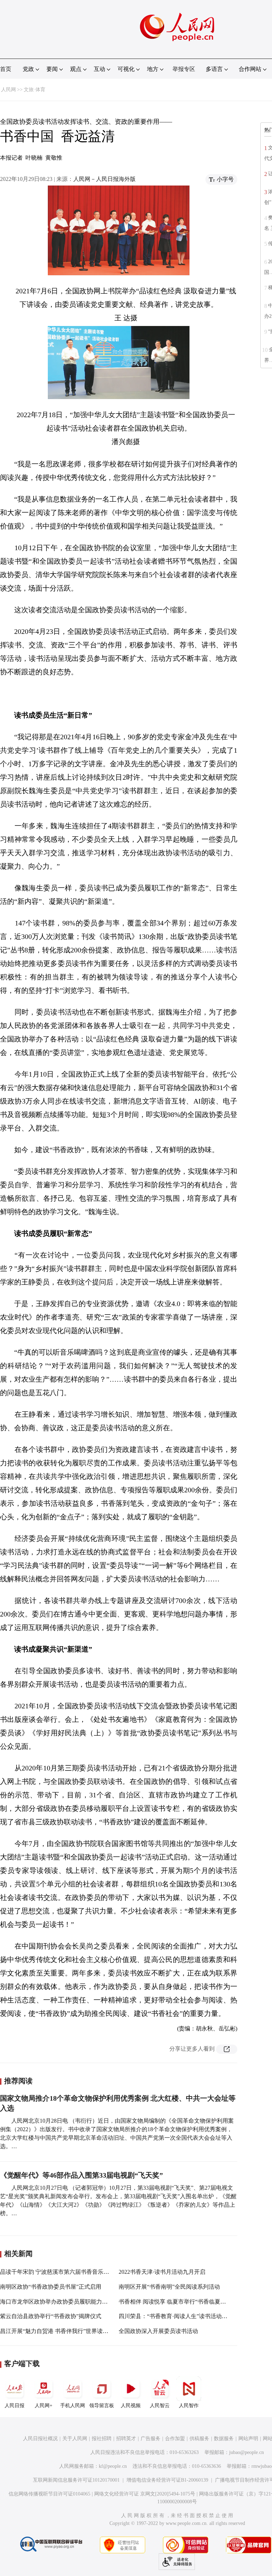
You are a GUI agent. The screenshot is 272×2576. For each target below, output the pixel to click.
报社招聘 (102, 2439)
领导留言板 (102, 2406)
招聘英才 (126, 2439)
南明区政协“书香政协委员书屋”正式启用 (51, 2287)
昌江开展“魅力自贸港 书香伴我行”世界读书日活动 (63, 2331)
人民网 (8, 90)
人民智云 (160, 2406)
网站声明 (248, 2439)
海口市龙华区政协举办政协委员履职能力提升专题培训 (68, 2302)
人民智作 (189, 2406)
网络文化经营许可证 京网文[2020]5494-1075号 (145, 2494)
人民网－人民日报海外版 (104, 179)
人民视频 (131, 2406)
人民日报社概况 (40, 2439)
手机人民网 (73, 2406)
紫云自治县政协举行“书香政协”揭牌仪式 (51, 2316)
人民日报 (15, 2406)
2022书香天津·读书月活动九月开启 (162, 2272)
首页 (6, 69)
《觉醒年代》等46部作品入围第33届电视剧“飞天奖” (81, 2175)
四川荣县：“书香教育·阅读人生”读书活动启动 (176, 2316)
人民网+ (44, 2406)
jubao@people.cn (246, 2452)
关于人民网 (75, 2439)
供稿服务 (199, 2439)
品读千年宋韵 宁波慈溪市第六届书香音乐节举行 (60, 2272)
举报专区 (184, 69)
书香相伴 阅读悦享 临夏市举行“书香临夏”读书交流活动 (188, 2302)
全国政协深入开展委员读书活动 (158, 2331)
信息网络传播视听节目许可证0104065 (49, 2494)
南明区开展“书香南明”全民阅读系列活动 (169, 2287)
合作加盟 (175, 2439)
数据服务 (224, 2439)
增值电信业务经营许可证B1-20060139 (167, 2480)
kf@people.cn (113, 2466)
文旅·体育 (35, 90)
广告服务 (151, 2439)
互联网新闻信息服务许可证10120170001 (76, 2480)
